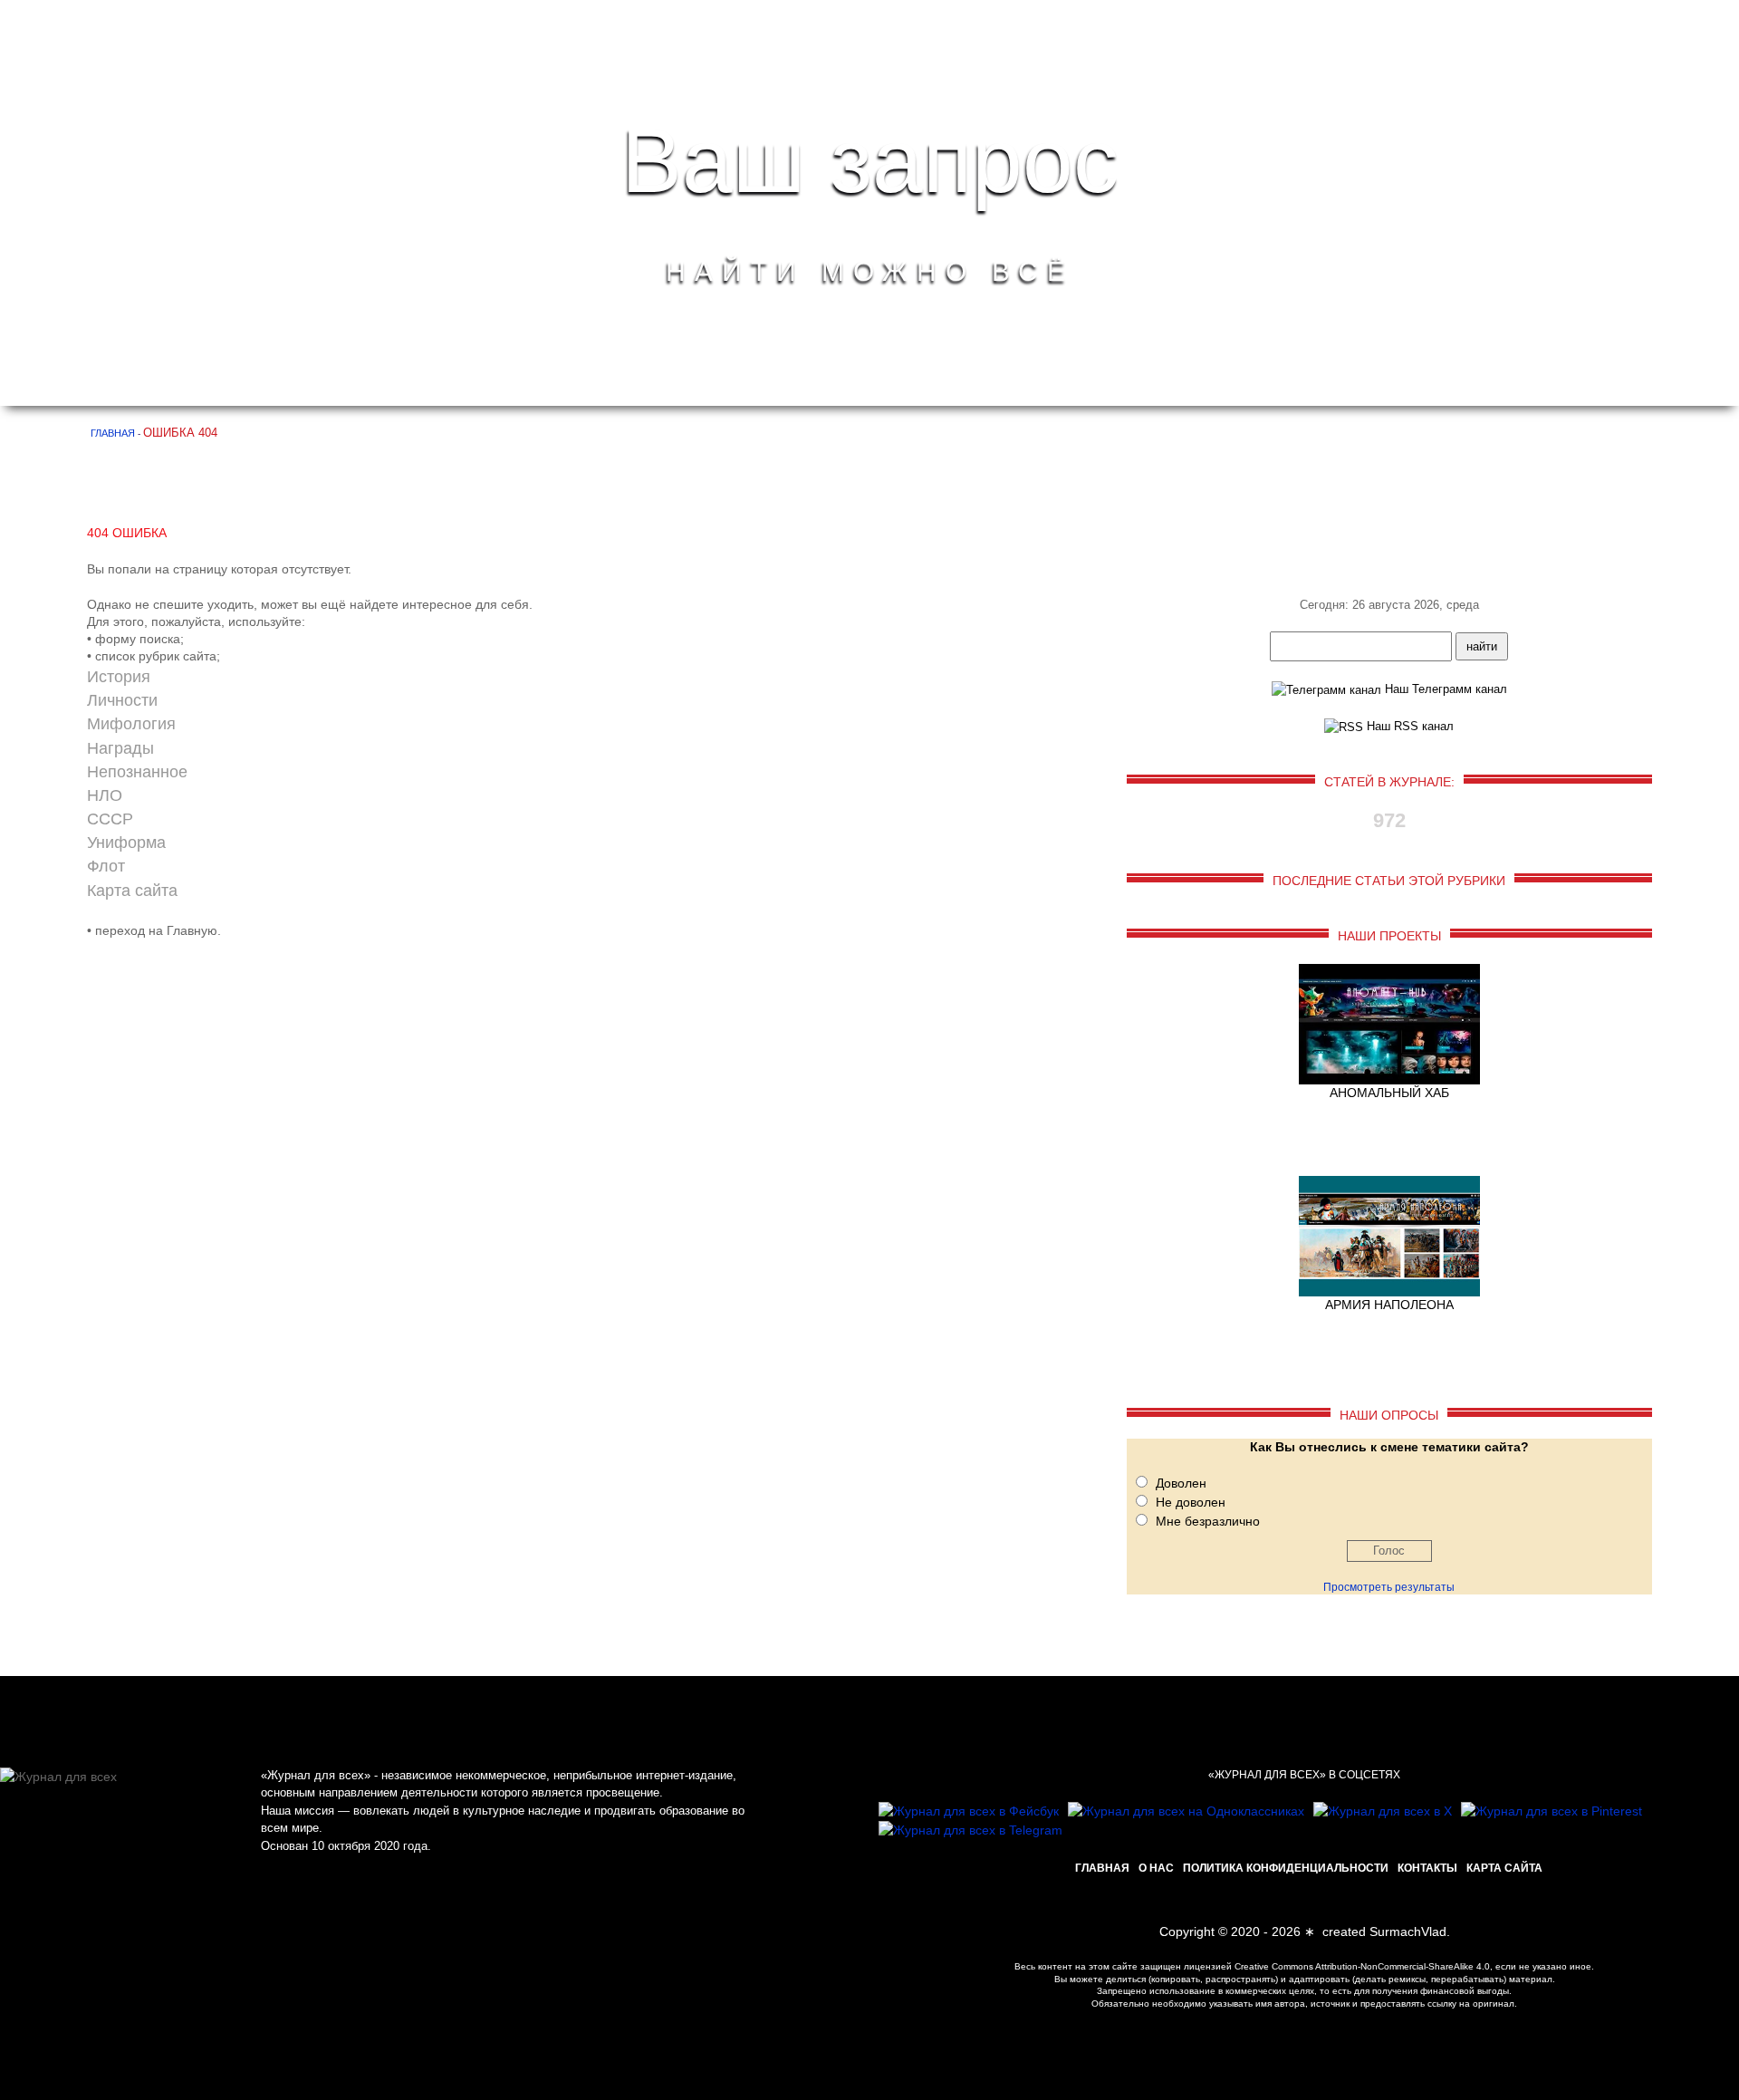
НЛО (105, 795)
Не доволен (1191, 1502)
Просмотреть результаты (1389, 1587)
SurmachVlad (1408, 1931)
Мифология (131, 724)
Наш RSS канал (1408, 726)
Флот (106, 866)
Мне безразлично (1208, 1521)
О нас (1156, 1868)
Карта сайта (132, 891)
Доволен (1181, 1483)
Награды (120, 748)
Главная (1102, 1868)
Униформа (126, 843)
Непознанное (137, 772)
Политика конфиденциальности (1286, 1868)
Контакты (1427, 1868)
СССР (110, 819)
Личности (122, 700)
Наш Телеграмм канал (1444, 689)
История (119, 677)
